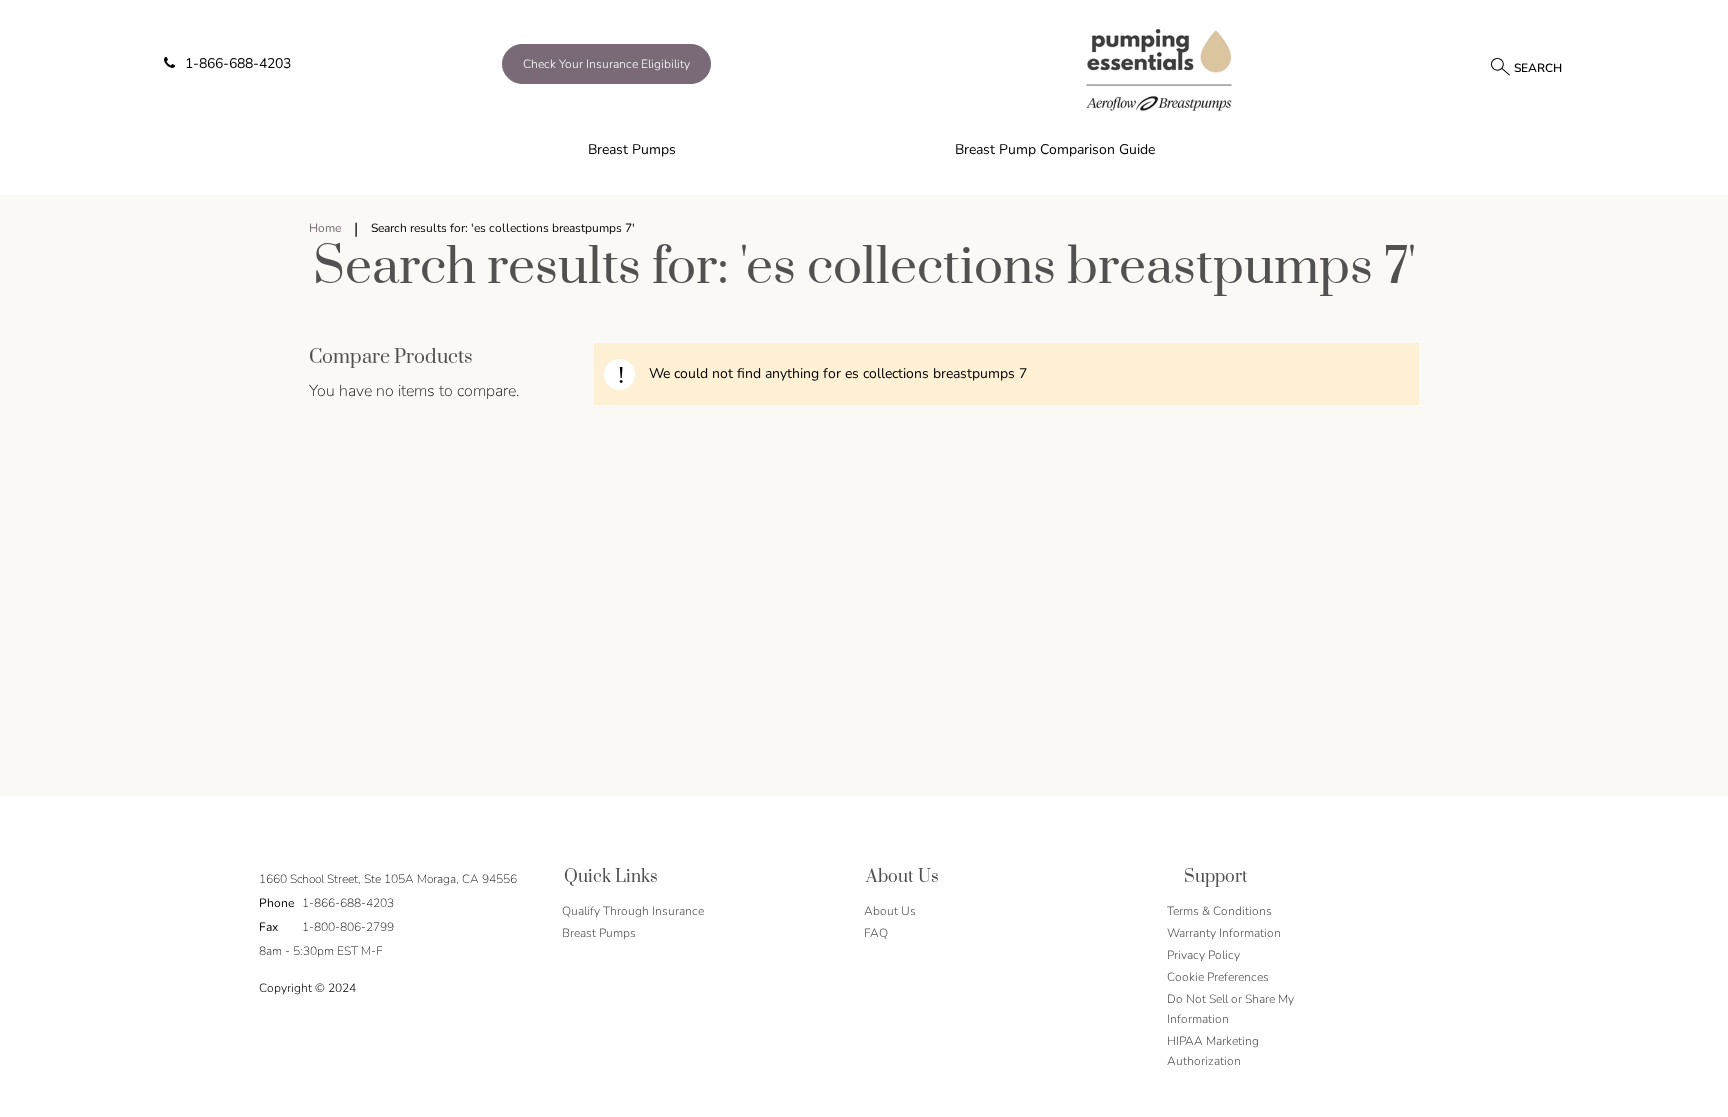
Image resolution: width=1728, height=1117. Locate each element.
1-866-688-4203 (238, 63)
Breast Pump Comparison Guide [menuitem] (1055, 149)
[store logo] (1159, 69)
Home (325, 228)
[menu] (864, 150)
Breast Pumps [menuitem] (632, 149)
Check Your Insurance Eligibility (606, 64)
